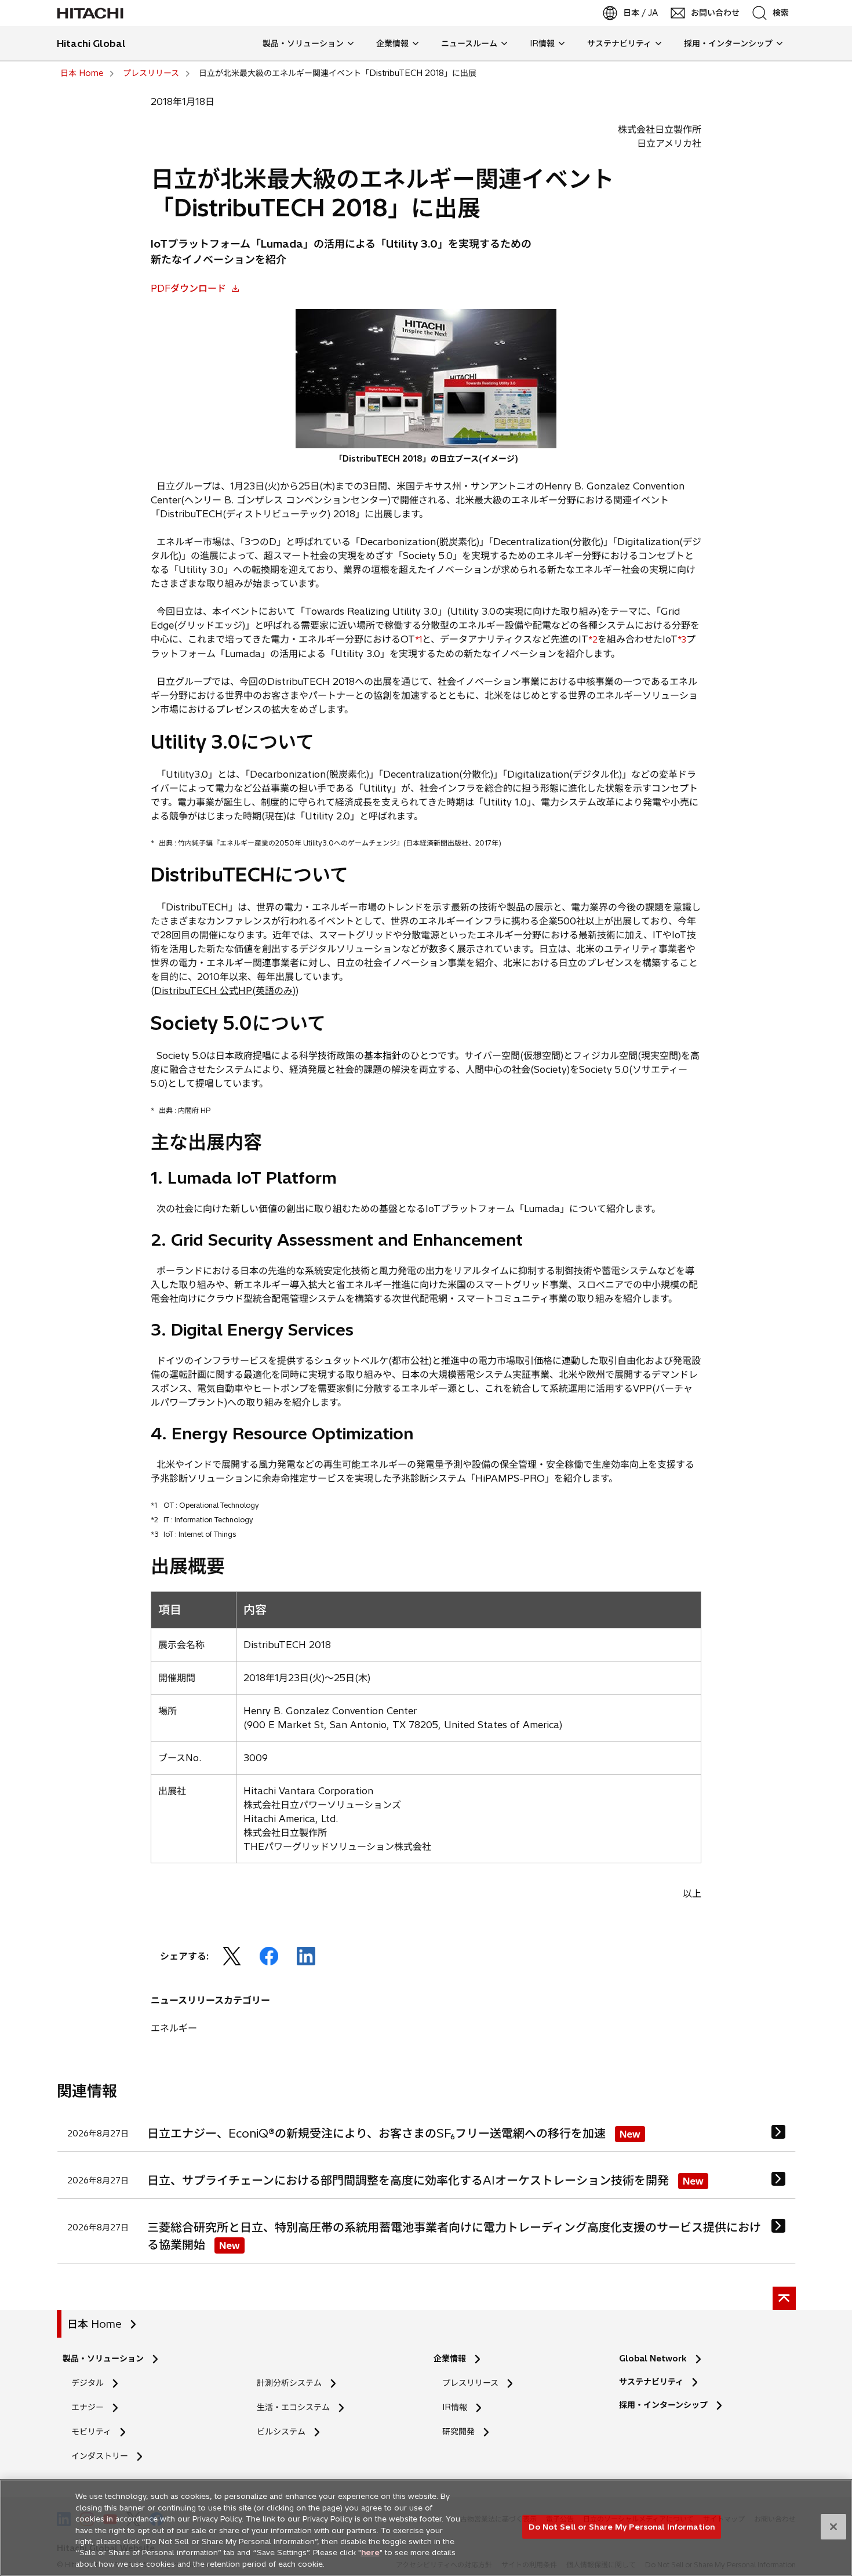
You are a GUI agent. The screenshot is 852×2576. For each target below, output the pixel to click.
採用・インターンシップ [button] (728, 43)
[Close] (833, 2527)
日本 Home (94, 2324)
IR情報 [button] (542, 43)
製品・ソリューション (103, 2359)
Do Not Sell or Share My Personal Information (622, 2526)
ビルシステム (281, 2432)
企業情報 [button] (392, 43)
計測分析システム (289, 2383)
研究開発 (462, 2432)
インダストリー (100, 2456)
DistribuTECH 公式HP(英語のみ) (225, 991)
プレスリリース (470, 2383)
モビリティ (91, 2432)
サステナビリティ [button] (619, 43)
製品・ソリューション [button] (303, 43)
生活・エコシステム (293, 2407)
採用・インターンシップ (663, 2405)
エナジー (88, 2407)
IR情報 (455, 2407)
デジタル (88, 2383)
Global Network (653, 2359)
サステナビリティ (651, 2382)
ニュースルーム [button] (469, 43)
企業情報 (450, 2359)
